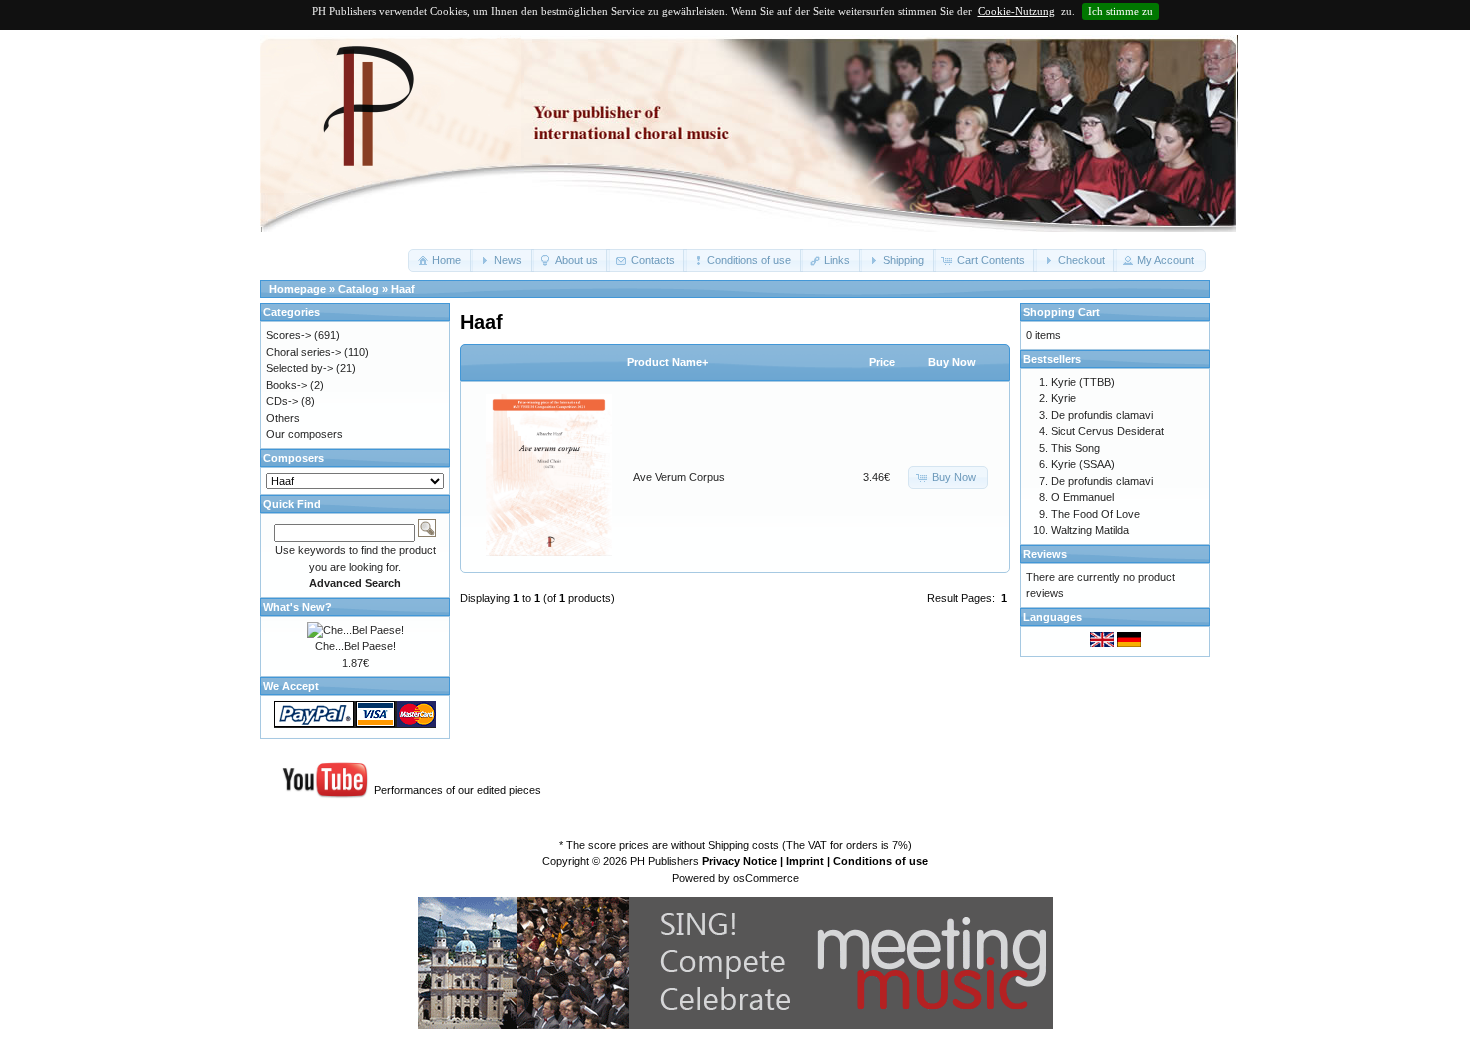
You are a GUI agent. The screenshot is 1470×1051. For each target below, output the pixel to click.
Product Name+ (667, 362)
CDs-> (282, 401)
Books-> (286, 385)
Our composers (304, 434)
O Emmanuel (1082, 497)
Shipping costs (743, 845)
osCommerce (766, 878)
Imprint (805, 861)
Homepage (297, 289)
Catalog (358, 289)
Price (882, 362)
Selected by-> (299, 368)
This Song (1075, 448)
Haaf (403, 289)
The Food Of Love (1095, 514)
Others (283, 418)
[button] (440, 260)
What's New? (297, 607)
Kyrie (1063, 398)
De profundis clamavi (1102, 415)
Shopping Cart (1061, 312)
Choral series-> (303, 352)
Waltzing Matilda (1090, 530)
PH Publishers (664, 861)
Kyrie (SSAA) (1083, 464)
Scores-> (288, 335)
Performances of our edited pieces (457, 790)
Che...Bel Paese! (355, 646)
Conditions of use (880, 861)
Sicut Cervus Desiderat (1107, 431)
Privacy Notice (739, 861)
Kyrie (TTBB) (1083, 382)
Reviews (1045, 554)
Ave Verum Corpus (679, 477)
